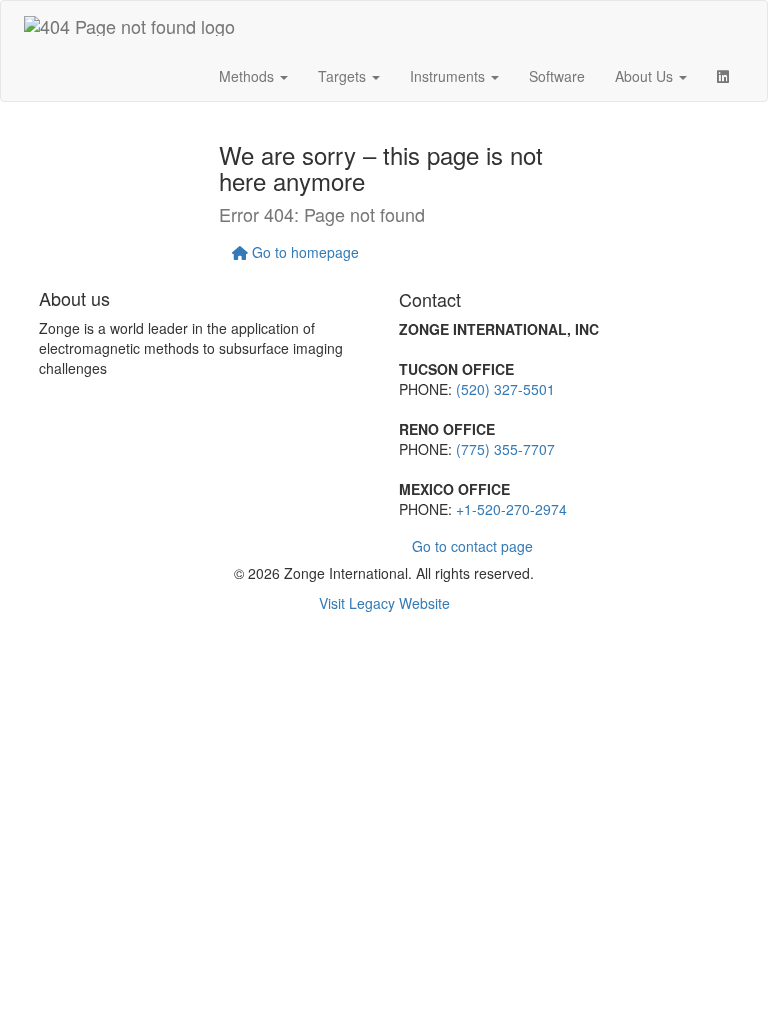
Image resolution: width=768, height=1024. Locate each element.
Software (557, 76)
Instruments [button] (449, 76)
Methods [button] (248, 76)
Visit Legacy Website (384, 603)
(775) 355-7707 (505, 449)
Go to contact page (472, 546)
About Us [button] (646, 76)
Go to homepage (303, 252)
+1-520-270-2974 (511, 509)
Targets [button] (344, 76)
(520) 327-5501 (505, 389)
